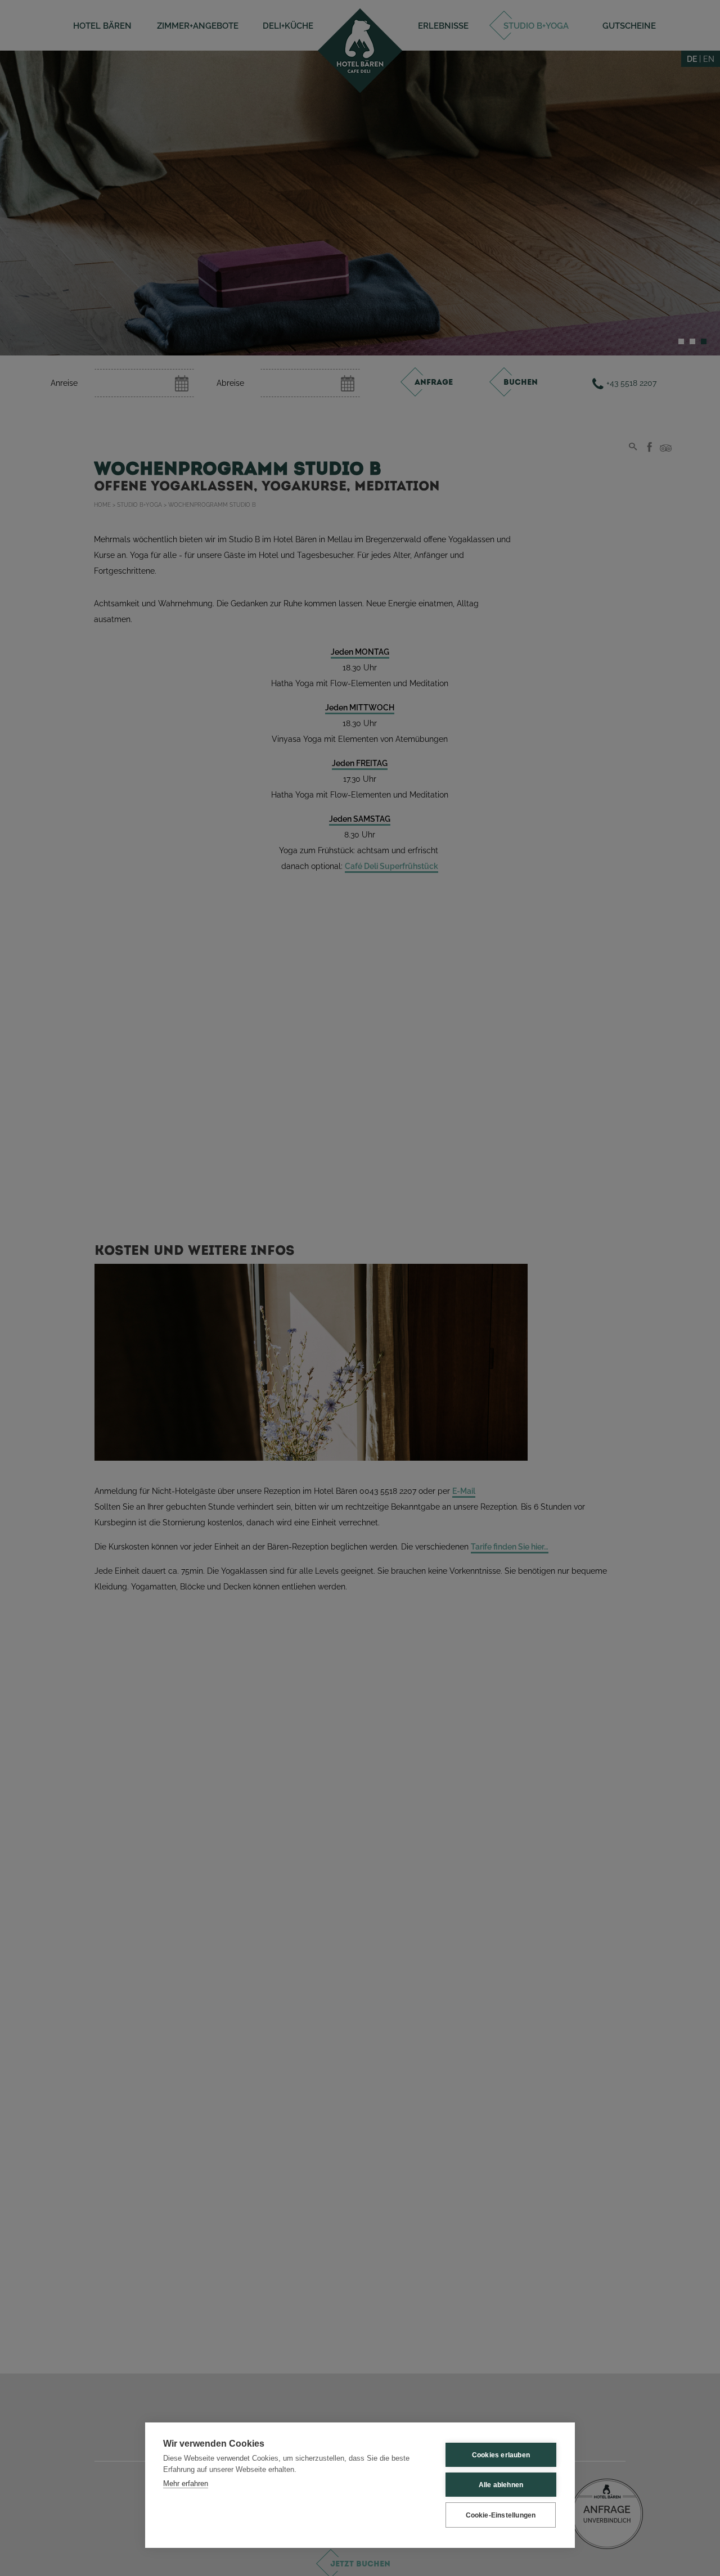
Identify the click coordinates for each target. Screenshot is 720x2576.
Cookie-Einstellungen (501, 2515)
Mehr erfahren (186, 2483)
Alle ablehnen (501, 2485)
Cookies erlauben (501, 2455)
